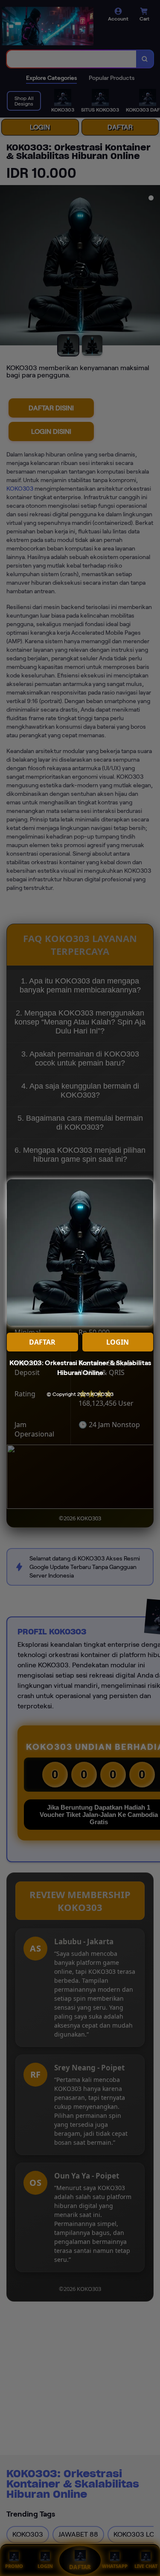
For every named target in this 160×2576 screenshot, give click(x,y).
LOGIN (118, 1342)
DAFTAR (42, 1342)
